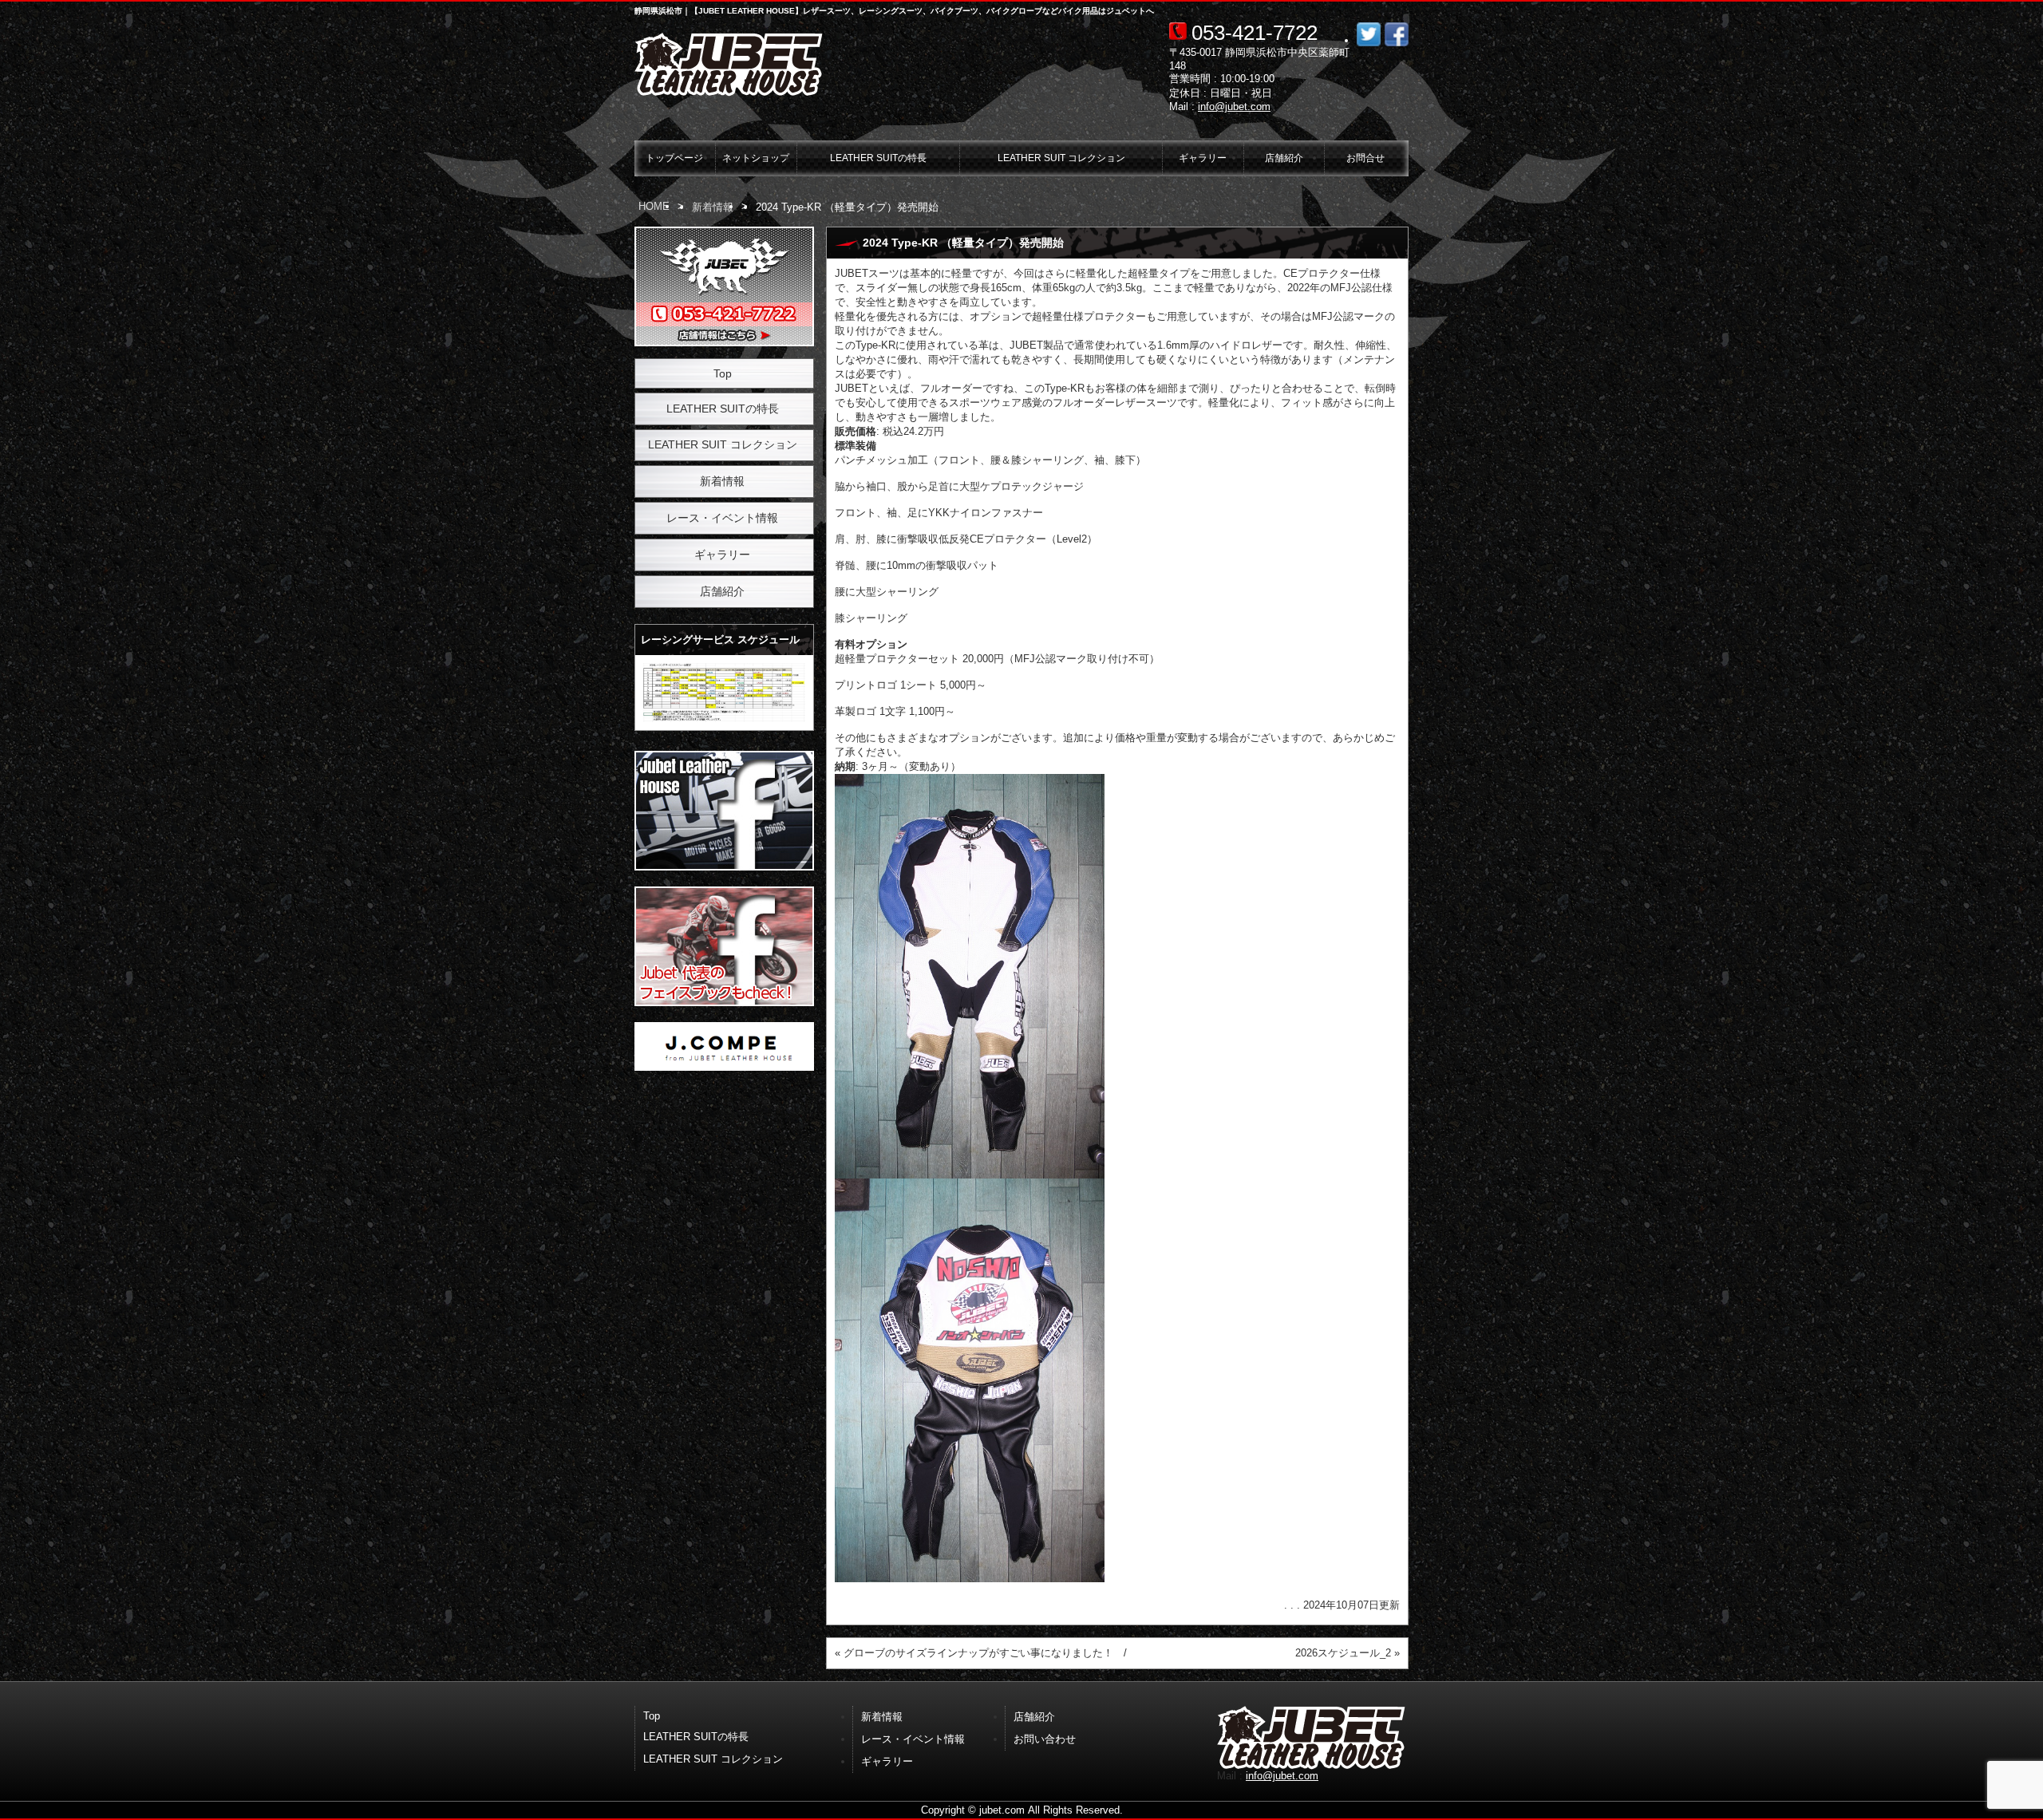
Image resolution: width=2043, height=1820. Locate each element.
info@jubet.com (1234, 107)
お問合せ (1365, 158)
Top (723, 373)
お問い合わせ (1045, 1739)
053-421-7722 (1255, 33)
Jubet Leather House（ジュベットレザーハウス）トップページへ (730, 65)
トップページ (674, 158)
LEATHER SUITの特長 (878, 158)
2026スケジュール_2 (1343, 1653)
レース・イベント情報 (722, 518)
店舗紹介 (1284, 158)
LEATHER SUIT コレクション (1061, 158)
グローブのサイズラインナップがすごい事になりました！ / (985, 1653)
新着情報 (713, 207)
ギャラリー (1203, 158)
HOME (654, 206)
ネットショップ (756, 158)
